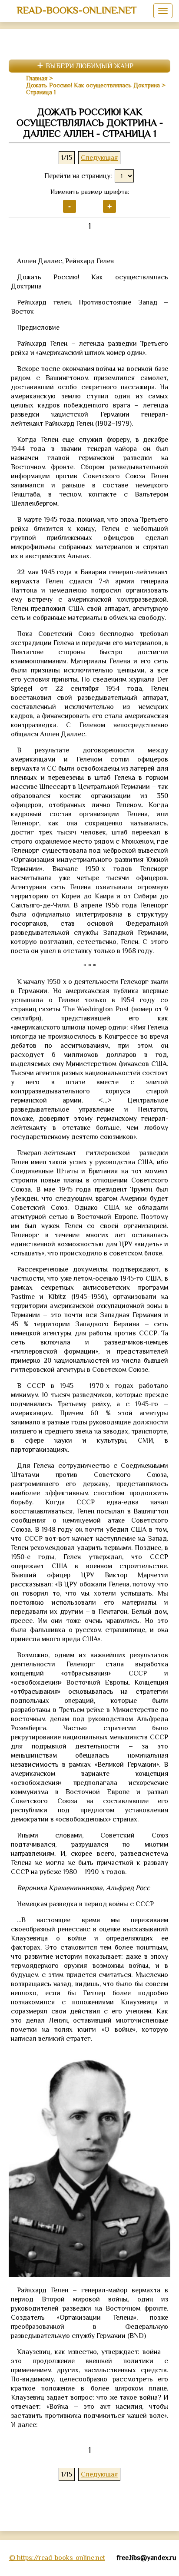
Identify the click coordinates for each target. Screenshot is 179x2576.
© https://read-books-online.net (57, 2558)
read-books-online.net (77, 10)
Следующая (99, 158)
